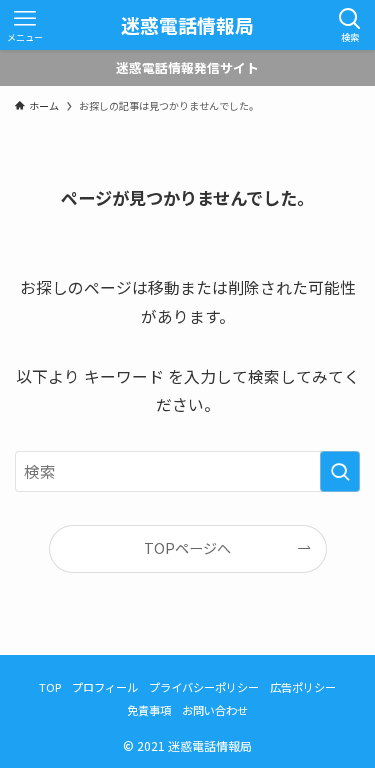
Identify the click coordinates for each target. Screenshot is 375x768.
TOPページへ (187, 548)
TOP (50, 687)
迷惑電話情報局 (187, 25)
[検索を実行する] (340, 472)
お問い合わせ (215, 710)
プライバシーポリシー (204, 687)
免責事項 (149, 710)
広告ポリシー (303, 687)
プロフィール (105, 687)
